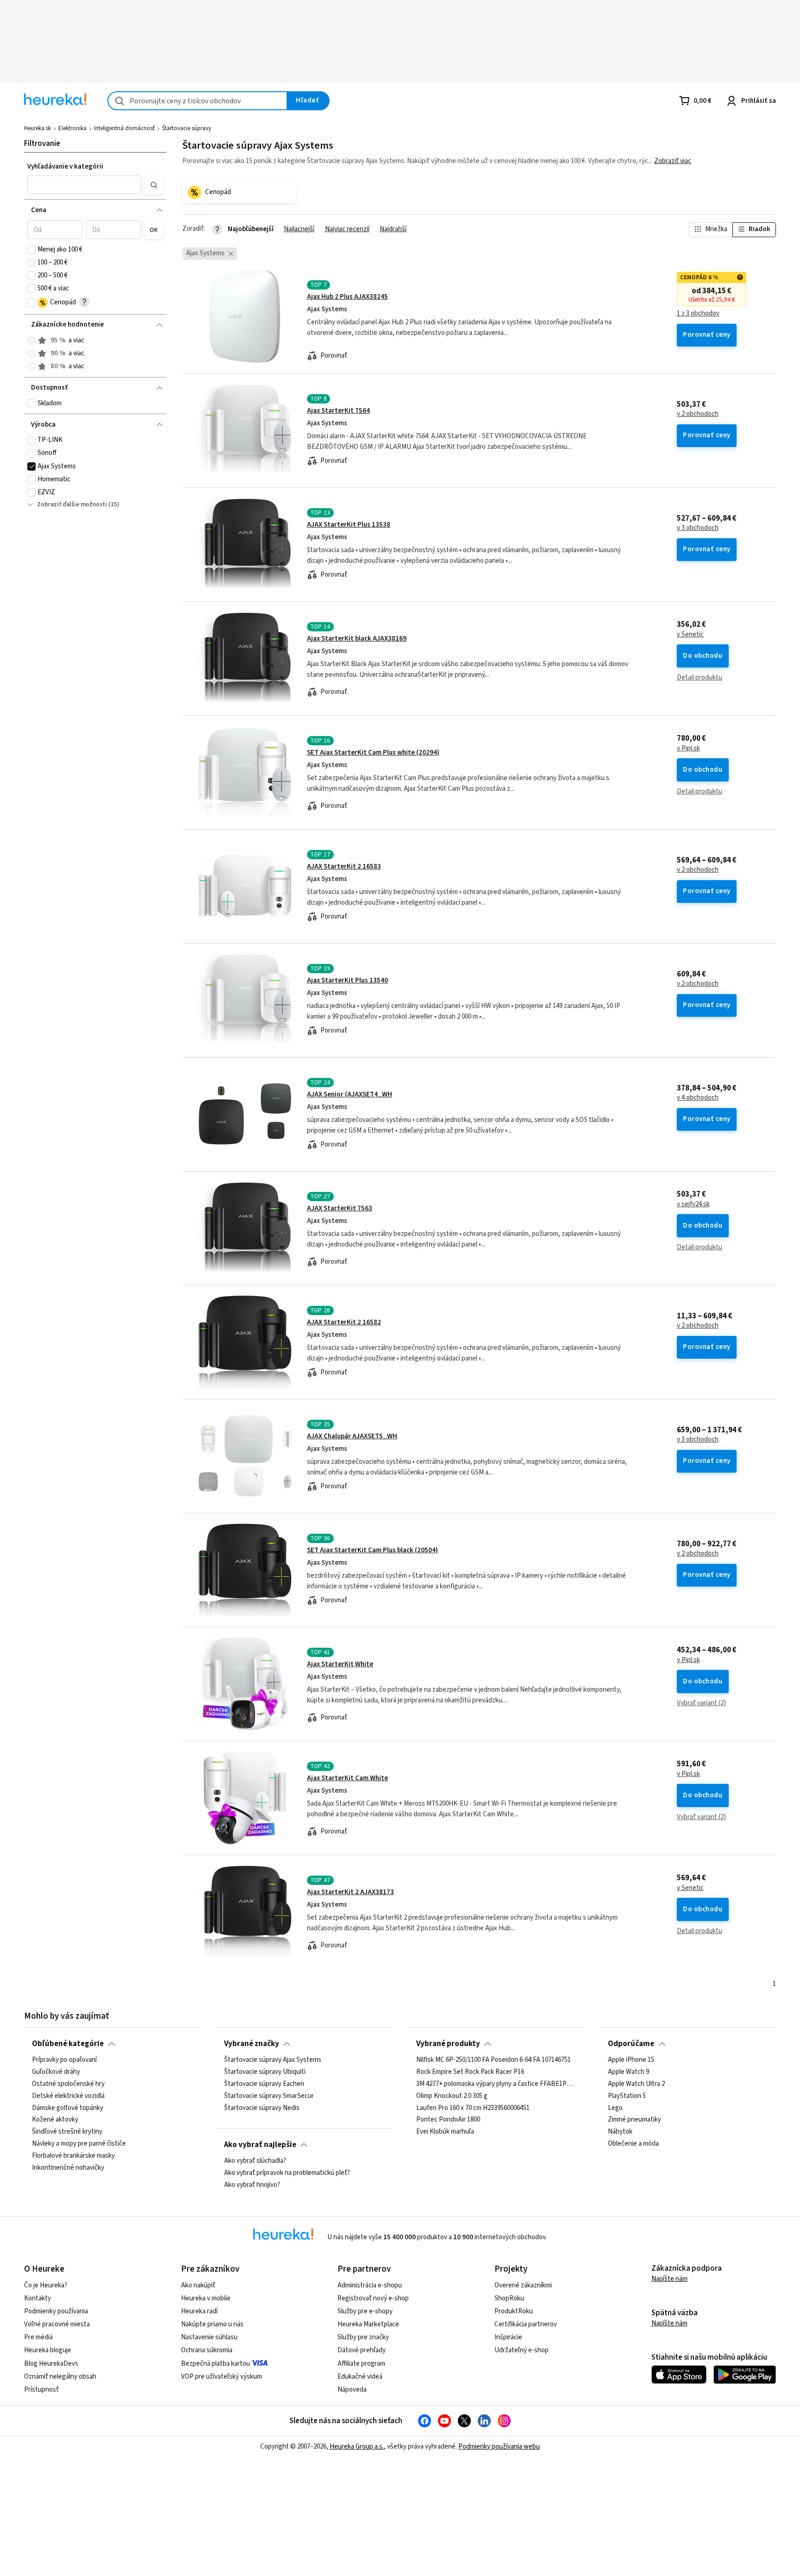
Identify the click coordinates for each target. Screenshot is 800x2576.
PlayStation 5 (627, 2096)
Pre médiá (38, 2337)
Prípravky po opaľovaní (64, 2060)
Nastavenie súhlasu (209, 2337)
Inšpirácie (508, 2337)
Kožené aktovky (55, 2120)
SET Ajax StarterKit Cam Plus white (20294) (373, 753)
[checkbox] (31, 250)
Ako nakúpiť (198, 2285)
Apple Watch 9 (628, 2072)
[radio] (31, 340)
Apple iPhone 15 (631, 2060)
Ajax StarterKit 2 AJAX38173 (350, 1892)
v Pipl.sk (688, 749)
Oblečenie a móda (633, 2144)
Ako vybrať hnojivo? (252, 2185)
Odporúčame (631, 2044)
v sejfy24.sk (693, 1204)
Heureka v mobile (206, 2298)
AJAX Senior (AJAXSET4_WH (350, 1094)
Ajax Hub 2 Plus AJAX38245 (347, 297)
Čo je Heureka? (46, 2285)
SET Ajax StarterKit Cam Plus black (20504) (372, 1550)
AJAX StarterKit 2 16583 (344, 866)
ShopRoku (509, 2298)
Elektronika (72, 128)
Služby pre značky (363, 2337)
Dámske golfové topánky (68, 2108)
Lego (615, 2108)
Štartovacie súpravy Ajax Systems (273, 2060)
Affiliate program (361, 2364)
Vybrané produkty (448, 2044)
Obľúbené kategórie (68, 2044)
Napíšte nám (669, 2279)
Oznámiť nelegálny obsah (60, 2377)
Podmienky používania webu (499, 2447)
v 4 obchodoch (698, 1098)
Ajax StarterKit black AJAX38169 (357, 639)
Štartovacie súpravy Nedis (262, 2108)
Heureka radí (199, 2311)
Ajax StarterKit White (340, 1664)
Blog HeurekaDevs (51, 2364)
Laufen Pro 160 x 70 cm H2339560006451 (473, 2108)
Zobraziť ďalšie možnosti (72, 504)
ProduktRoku (514, 2311)
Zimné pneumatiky (634, 2120)
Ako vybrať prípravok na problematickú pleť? (287, 2173)
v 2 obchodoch (698, 414)
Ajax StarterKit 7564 (338, 411)
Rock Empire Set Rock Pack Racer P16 (470, 2072)
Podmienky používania (56, 2311)
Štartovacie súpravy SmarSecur (269, 2096)
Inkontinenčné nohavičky (68, 2168)
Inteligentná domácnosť (124, 128)
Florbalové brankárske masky (73, 2156)
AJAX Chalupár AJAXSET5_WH (352, 1436)
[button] (84, 185)
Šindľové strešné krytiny (67, 2132)
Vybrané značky (252, 2044)
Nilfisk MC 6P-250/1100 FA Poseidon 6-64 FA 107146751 (494, 2060)
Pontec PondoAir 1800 (448, 2120)
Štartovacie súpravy (187, 128)
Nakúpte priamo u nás (212, 2324)
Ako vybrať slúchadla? (255, 2161)
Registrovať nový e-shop (373, 2298)
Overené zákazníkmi (523, 2285)
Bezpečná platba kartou (216, 2364)
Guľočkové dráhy (56, 2072)
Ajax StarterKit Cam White (347, 1778)
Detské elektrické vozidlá (68, 2096)
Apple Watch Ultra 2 (636, 2084)
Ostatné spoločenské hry (68, 2084)
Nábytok (620, 2132)
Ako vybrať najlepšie (260, 2145)
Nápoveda (352, 2390)
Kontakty (37, 2298)
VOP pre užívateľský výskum (222, 2377)
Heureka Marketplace (368, 2324)
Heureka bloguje (48, 2350)
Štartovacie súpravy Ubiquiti (265, 2072)
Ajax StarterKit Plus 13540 (347, 980)
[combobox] (197, 101)
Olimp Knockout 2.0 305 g (452, 2096)
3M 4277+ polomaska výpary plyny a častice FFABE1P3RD (496, 2084)
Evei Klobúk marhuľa (445, 2132)
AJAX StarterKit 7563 (340, 1208)
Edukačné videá (360, 2377)
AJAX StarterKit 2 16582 (344, 1322)
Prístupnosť (41, 2390)
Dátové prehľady (362, 2350)
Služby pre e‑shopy (365, 2311)
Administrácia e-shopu (370, 2285)
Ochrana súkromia (207, 2350)
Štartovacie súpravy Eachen (264, 2084)
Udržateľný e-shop (522, 2350)
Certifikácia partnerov (526, 2324)
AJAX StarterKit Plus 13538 (349, 525)
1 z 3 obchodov (698, 314)
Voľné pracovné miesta (57, 2324)
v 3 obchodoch (698, 528)
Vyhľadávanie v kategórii (65, 167)
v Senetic (690, 635)
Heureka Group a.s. (357, 2447)
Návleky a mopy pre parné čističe (79, 2144)
